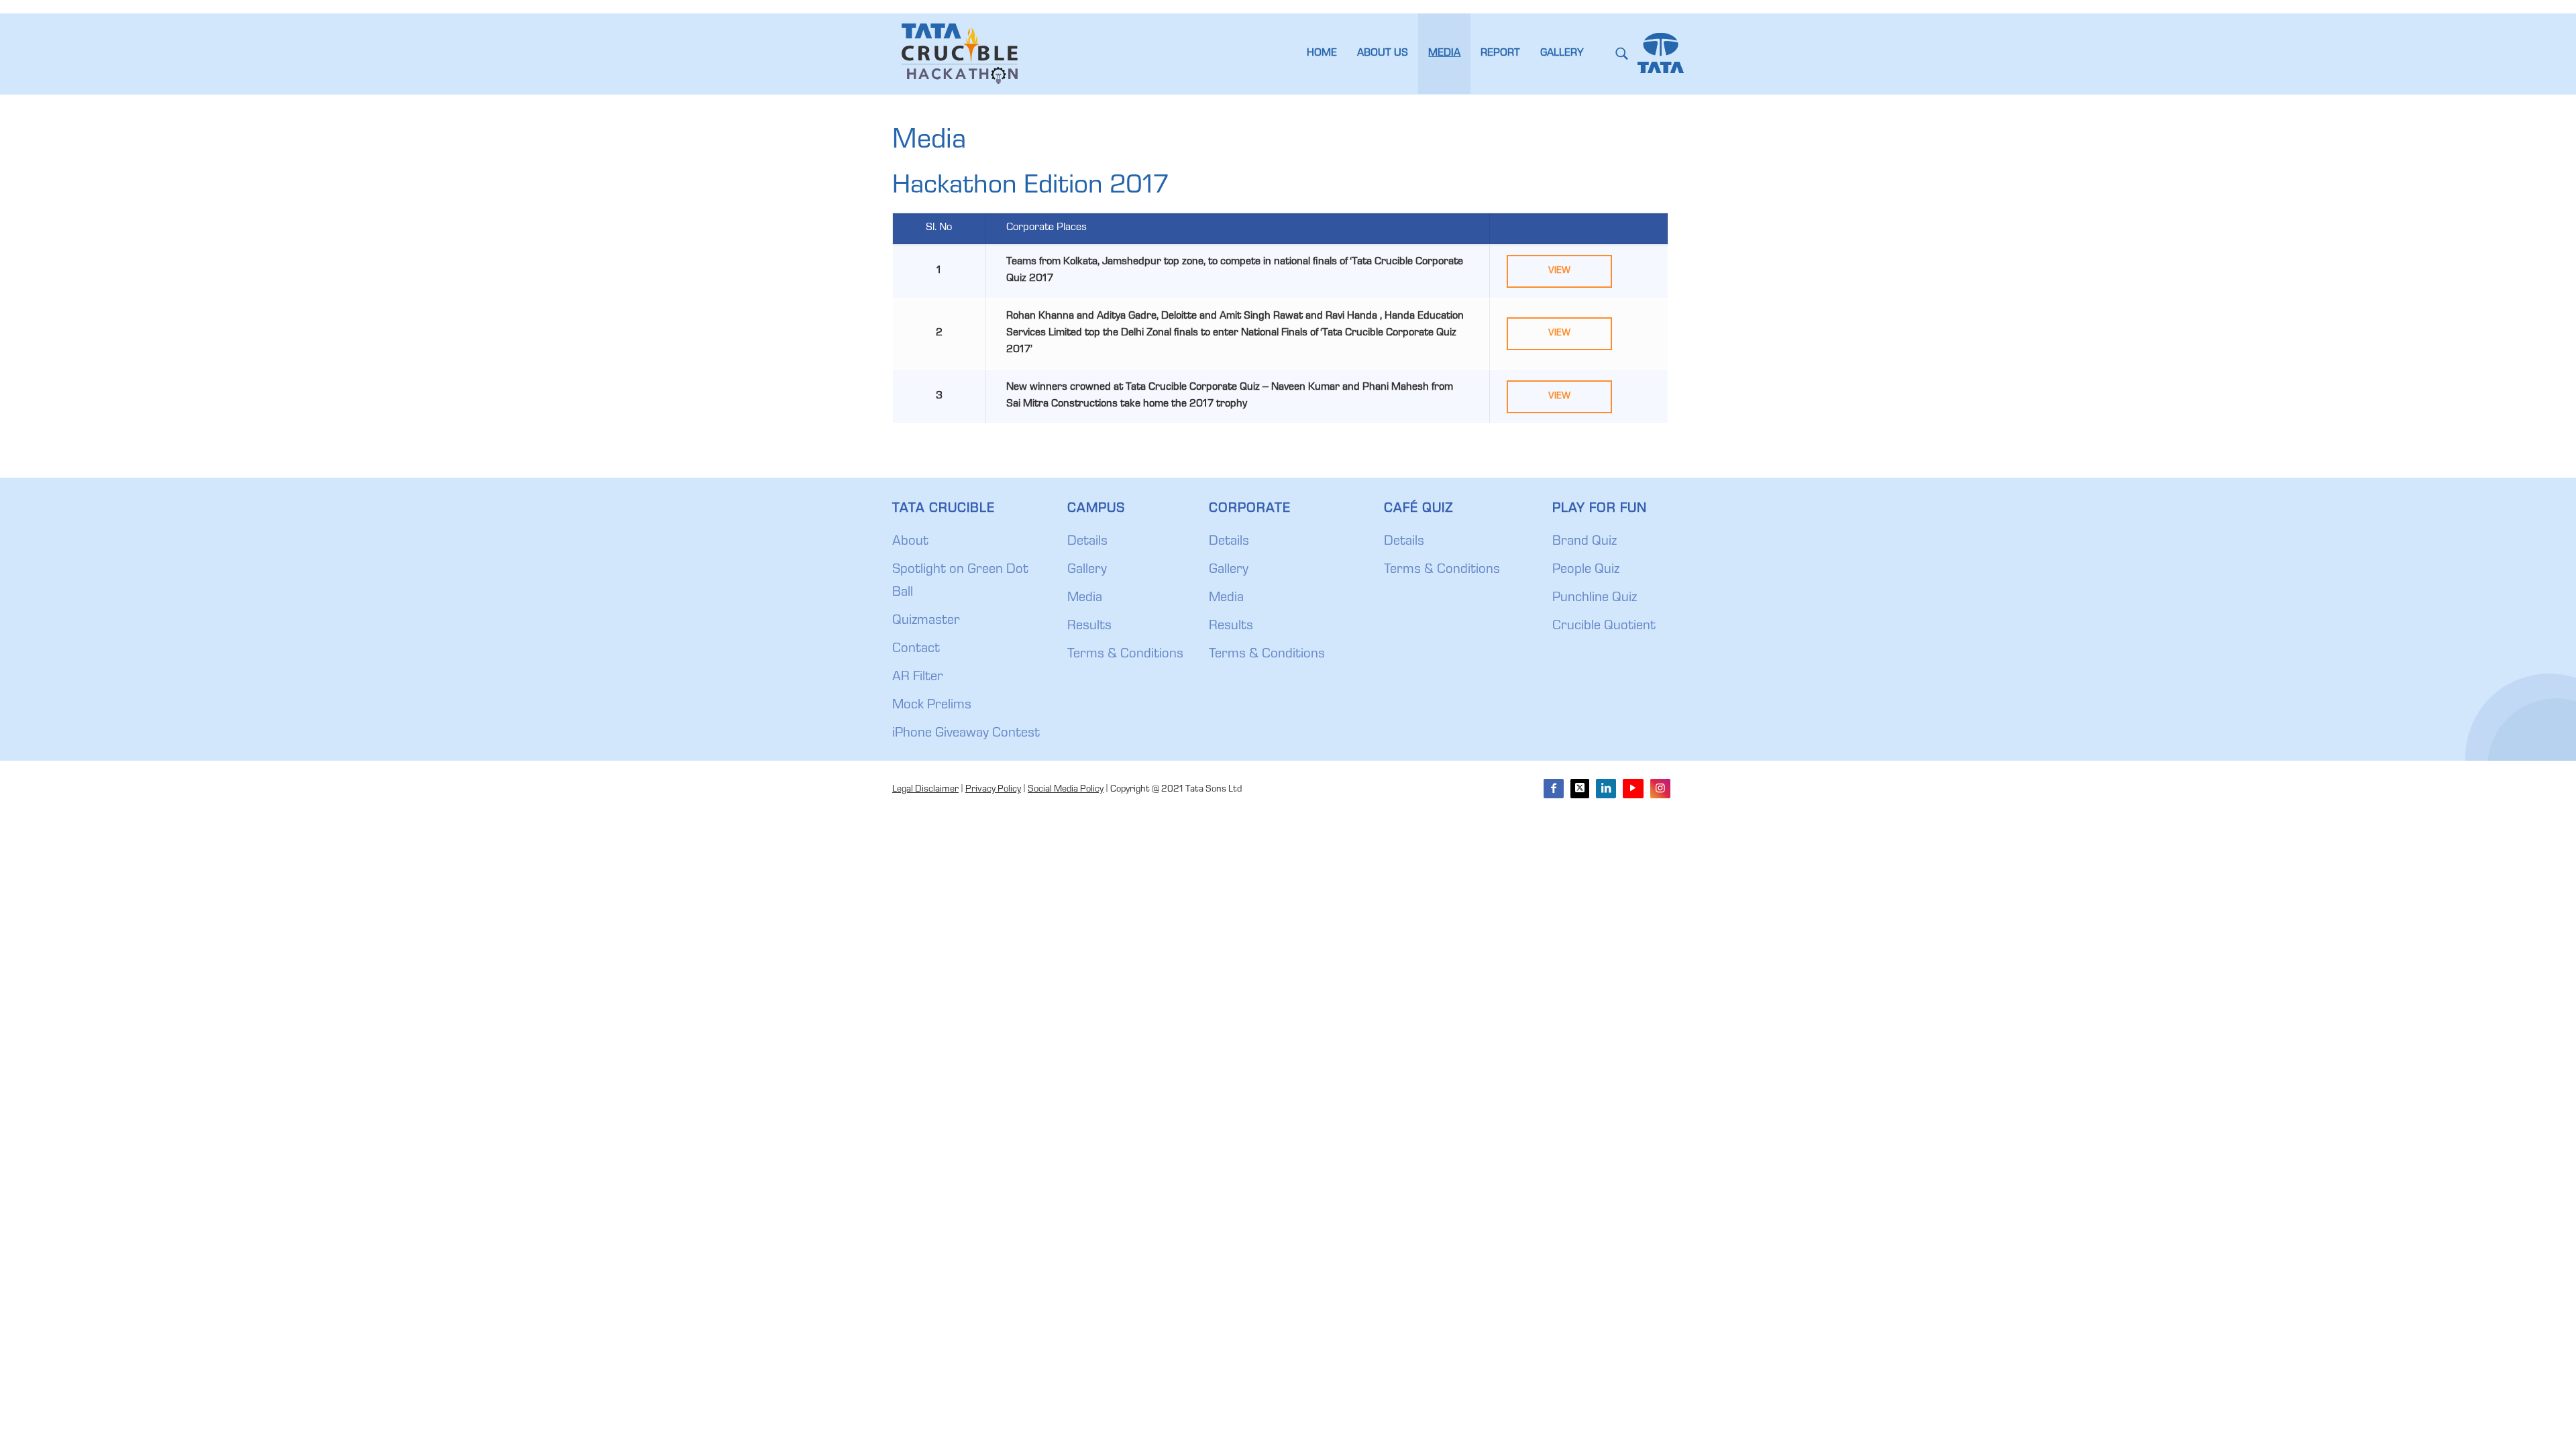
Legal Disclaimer (925, 790)
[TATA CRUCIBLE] (959, 54)
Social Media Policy (1066, 790)
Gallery (1087, 570)
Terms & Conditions (1125, 655)
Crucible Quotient (1604, 627)
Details (1087, 542)
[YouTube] (1633, 789)
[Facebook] (1554, 789)
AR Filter (918, 678)
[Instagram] (1660, 789)
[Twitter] (1580, 789)
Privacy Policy (993, 790)
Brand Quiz (1585, 542)
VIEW (1559, 271)
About (910, 542)
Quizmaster (926, 621)
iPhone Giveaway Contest (966, 734)
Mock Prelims (932, 706)
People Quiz (1586, 570)
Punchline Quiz (1595, 598)
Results (1089, 627)
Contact (916, 649)
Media (1085, 598)
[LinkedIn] (1606, 789)
